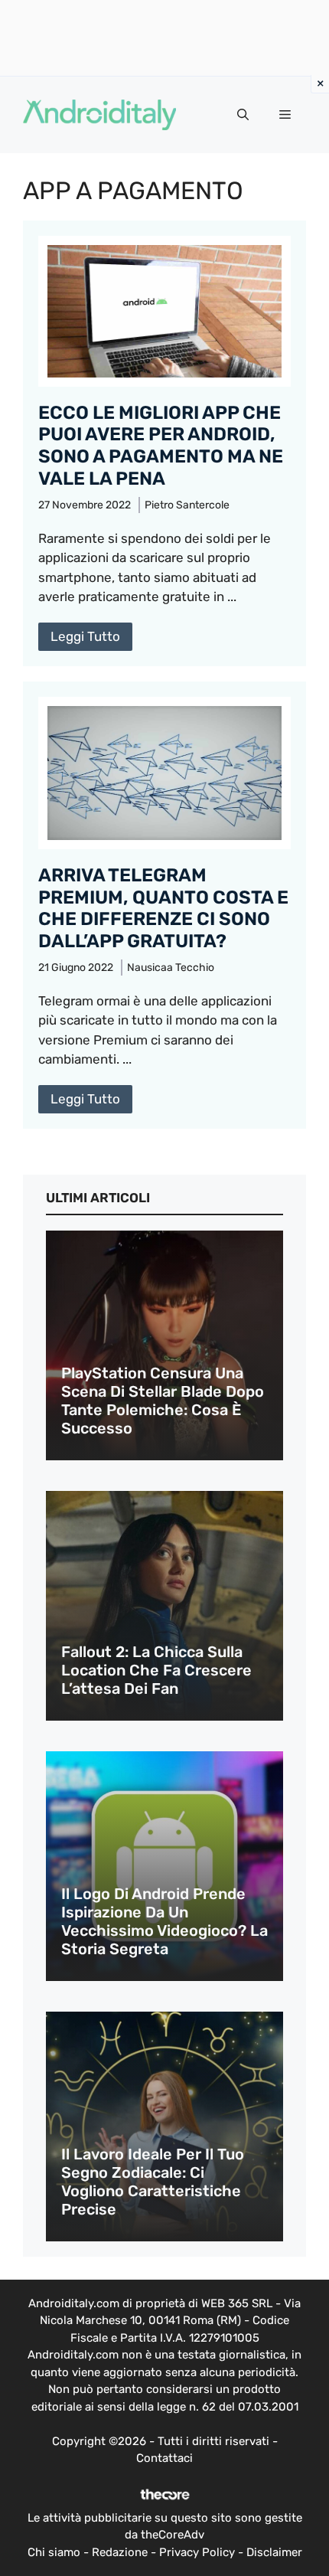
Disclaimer (274, 2552)
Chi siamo (54, 2552)
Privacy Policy (197, 2552)
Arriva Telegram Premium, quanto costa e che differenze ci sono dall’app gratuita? (163, 908)
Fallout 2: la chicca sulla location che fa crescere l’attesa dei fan (156, 1670)
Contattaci (164, 2458)
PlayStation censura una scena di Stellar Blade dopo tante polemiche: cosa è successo (163, 1401)
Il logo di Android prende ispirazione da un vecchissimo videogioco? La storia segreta (164, 1921)
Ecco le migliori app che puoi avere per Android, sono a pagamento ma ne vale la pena (161, 446)
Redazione (120, 2552)
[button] (243, 115)
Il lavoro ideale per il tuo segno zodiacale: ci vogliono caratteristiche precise (153, 2182)
